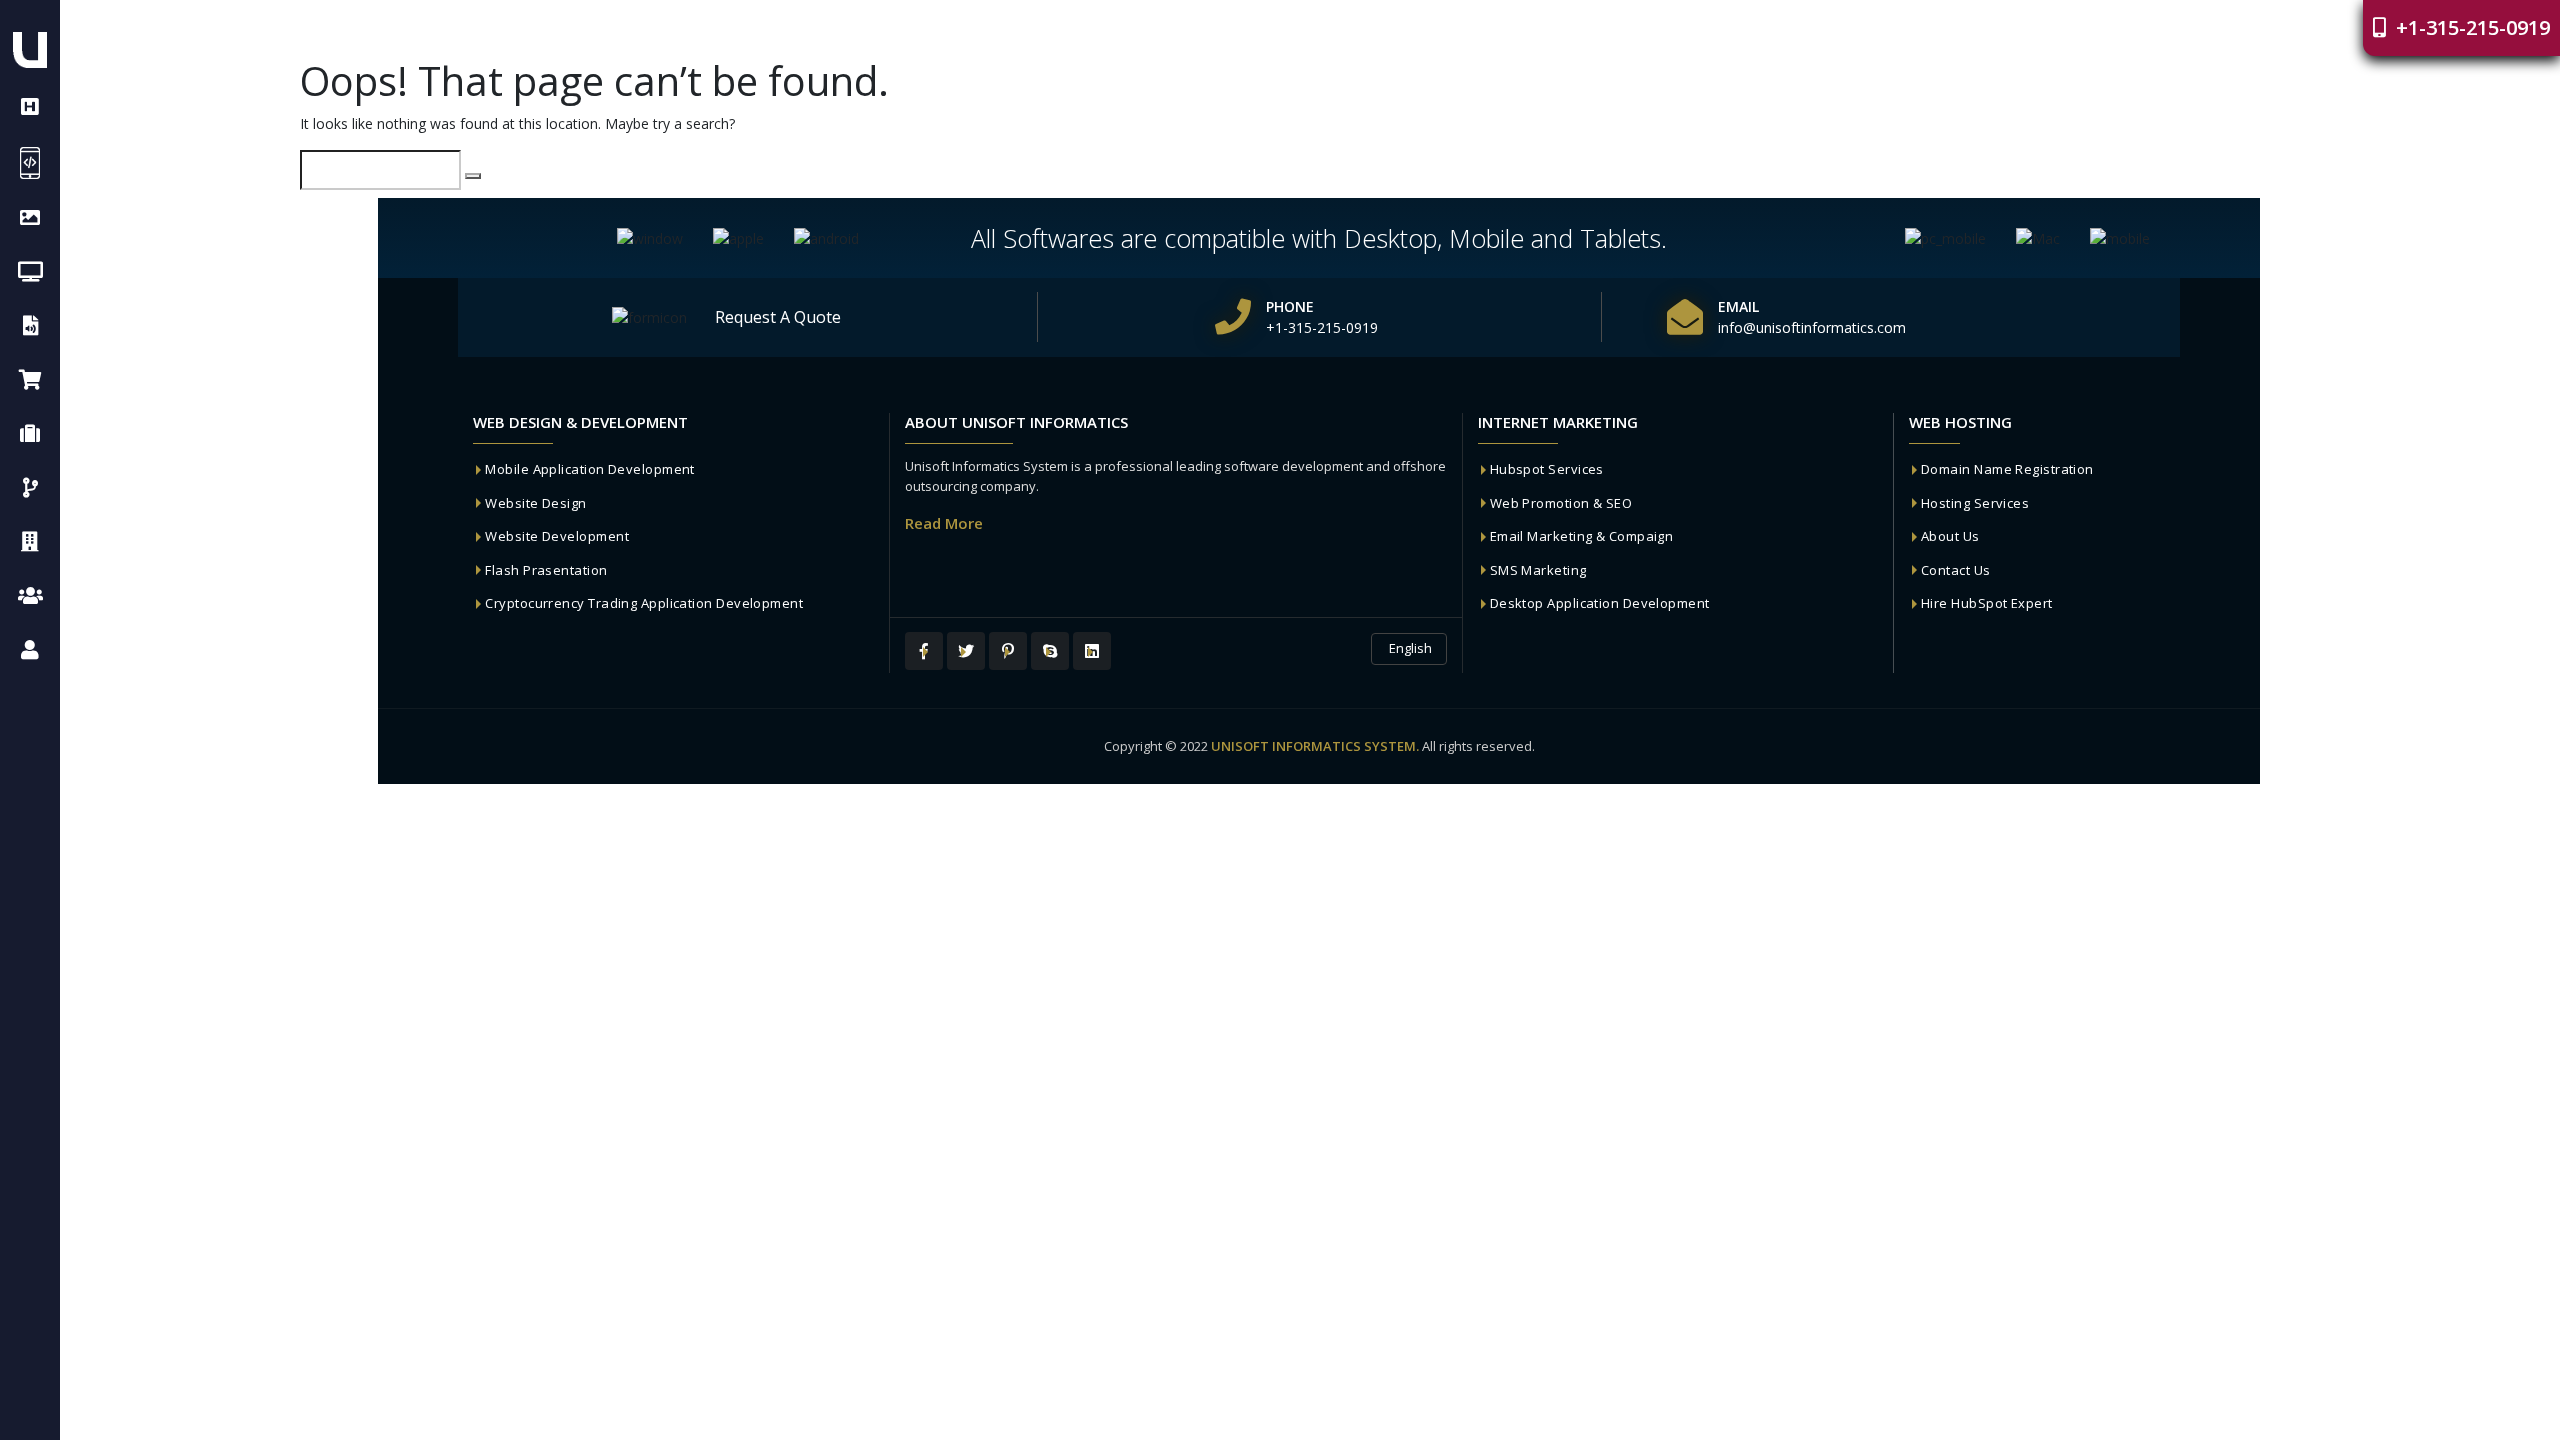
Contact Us (1956, 570)
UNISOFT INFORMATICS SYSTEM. (1315, 746)
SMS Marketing (1538, 570)
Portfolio (1575, 28)
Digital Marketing (1715, 28)
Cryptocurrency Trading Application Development (644, 603)
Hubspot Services (1547, 469)
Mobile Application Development (590, 469)
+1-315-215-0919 (2470, 27)
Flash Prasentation (546, 570)
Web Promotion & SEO (1561, 503)
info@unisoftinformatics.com (1812, 327)
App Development (1437, 28)
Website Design (535, 503)
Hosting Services (1975, 503)
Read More (944, 523)
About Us (1950, 536)
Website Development (557, 536)
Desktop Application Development (1600, 603)
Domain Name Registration (2007, 469)
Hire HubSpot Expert (1987, 603)
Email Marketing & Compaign (1582, 536)
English (1409, 648)
